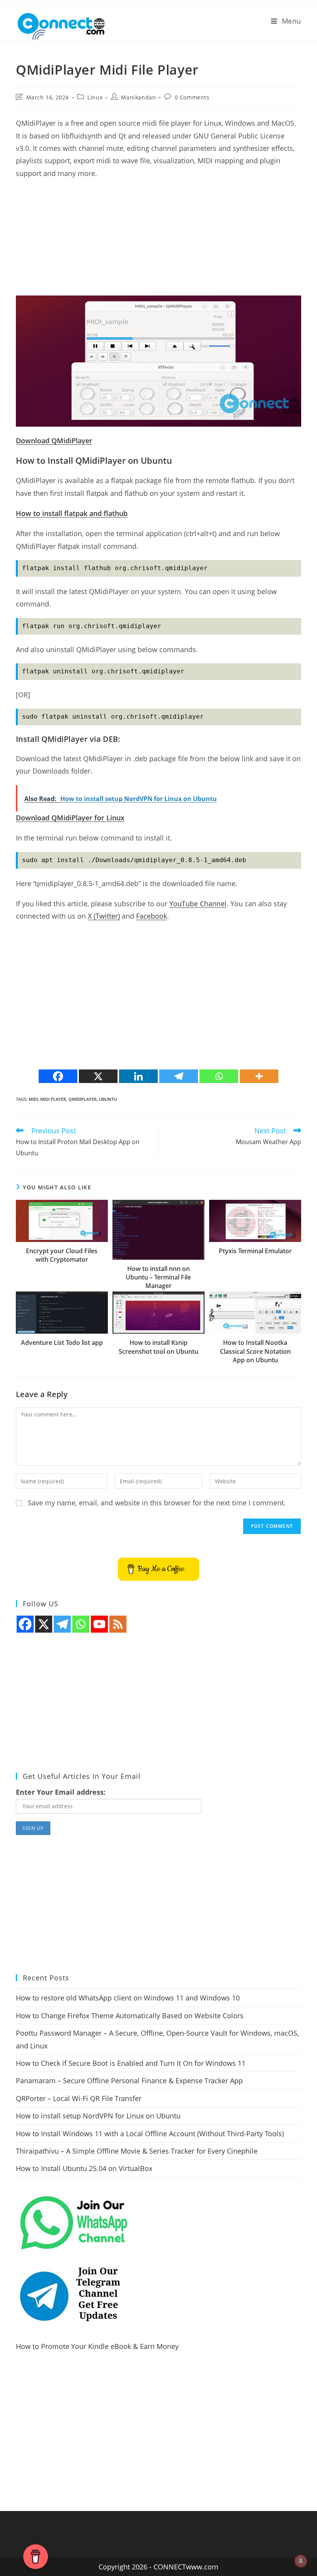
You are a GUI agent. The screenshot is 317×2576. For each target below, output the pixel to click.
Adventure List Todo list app (62, 1343)
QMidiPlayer (83, 1099)
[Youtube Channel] (99, 1624)
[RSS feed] (118, 1624)
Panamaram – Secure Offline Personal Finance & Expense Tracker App (129, 2081)
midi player (53, 1099)
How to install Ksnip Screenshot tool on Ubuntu (158, 1347)
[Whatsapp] (219, 1076)
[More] (259, 1076)
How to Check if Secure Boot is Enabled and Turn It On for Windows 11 (131, 2063)
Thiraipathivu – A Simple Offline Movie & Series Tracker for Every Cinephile (137, 2151)
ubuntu (108, 1099)
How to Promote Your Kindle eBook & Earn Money (97, 2346)
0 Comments (192, 97)
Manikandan (138, 97)
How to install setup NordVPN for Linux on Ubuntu (98, 2116)
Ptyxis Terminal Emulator (255, 1251)
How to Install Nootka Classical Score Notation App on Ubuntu (255, 1351)
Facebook (152, 916)
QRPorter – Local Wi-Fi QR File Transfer (79, 2098)
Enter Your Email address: (61, 1792)
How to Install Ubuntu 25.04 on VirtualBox (84, 2168)
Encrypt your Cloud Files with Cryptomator (62, 1255)
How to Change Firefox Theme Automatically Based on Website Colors (130, 2016)
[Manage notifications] (301, 2561)
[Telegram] (179, 1076)
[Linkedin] (138, 1076)
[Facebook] (58, 1076)
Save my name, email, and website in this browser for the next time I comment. (157, 1503)
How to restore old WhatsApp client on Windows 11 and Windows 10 (128, 1998)
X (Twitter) (104, 916)
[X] (98, 1076)
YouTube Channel (198, 904)
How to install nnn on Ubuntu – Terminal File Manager (158, 1277)
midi (33, 1099)
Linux (95, 97)
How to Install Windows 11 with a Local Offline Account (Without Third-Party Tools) (150, 2134)
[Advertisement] (158, 241)
